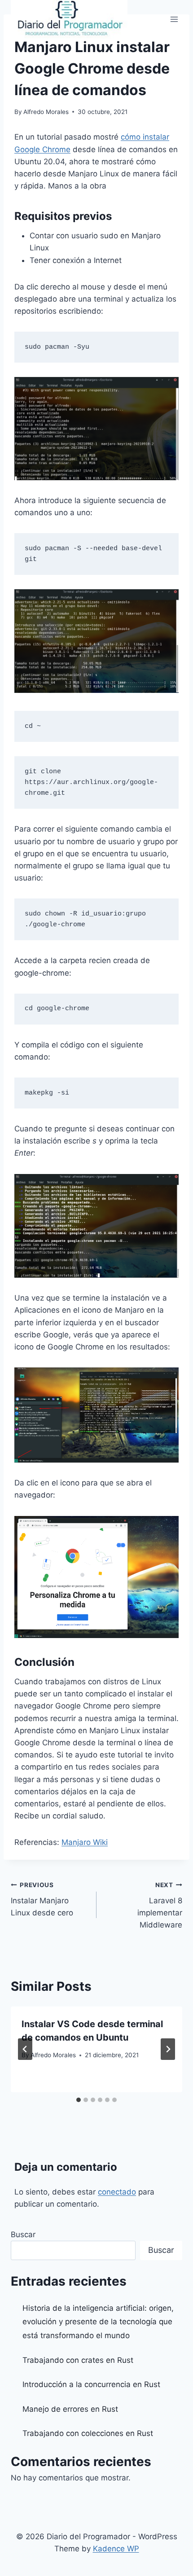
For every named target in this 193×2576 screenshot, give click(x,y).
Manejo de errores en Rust (70, 2409)
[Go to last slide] (25, 2049)
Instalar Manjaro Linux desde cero (42, 1899)
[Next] (168, 2049)
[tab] (79, 2100)
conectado (117, 2192)
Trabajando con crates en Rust (78, 2360)
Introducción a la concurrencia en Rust (91, 2384)
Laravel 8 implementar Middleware (160, 1905)
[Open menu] (174, 19)
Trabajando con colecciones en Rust (88, 2433)
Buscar (23, 2234)
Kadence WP (116, 2549)
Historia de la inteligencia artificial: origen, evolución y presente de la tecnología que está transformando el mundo (98, 2322)
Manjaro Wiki (85, 1842)
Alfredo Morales (46, 112)
